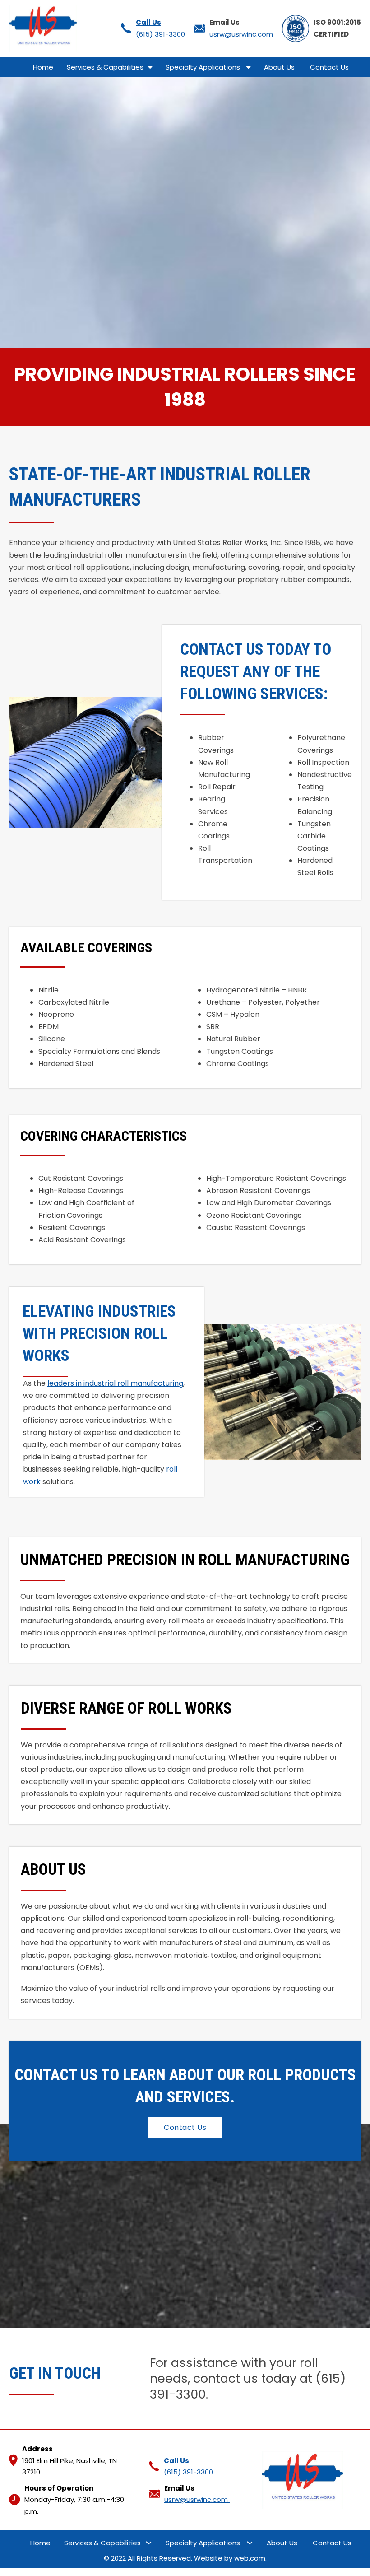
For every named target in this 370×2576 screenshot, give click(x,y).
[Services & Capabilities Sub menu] (150, 67)
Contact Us (330, 67)
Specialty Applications (204, 67)
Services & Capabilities (105, 67)
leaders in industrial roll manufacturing (115, 1383)
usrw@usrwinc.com (241, 34)
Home (43, 67)
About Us (280, 67)
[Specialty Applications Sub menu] (248, 67)
